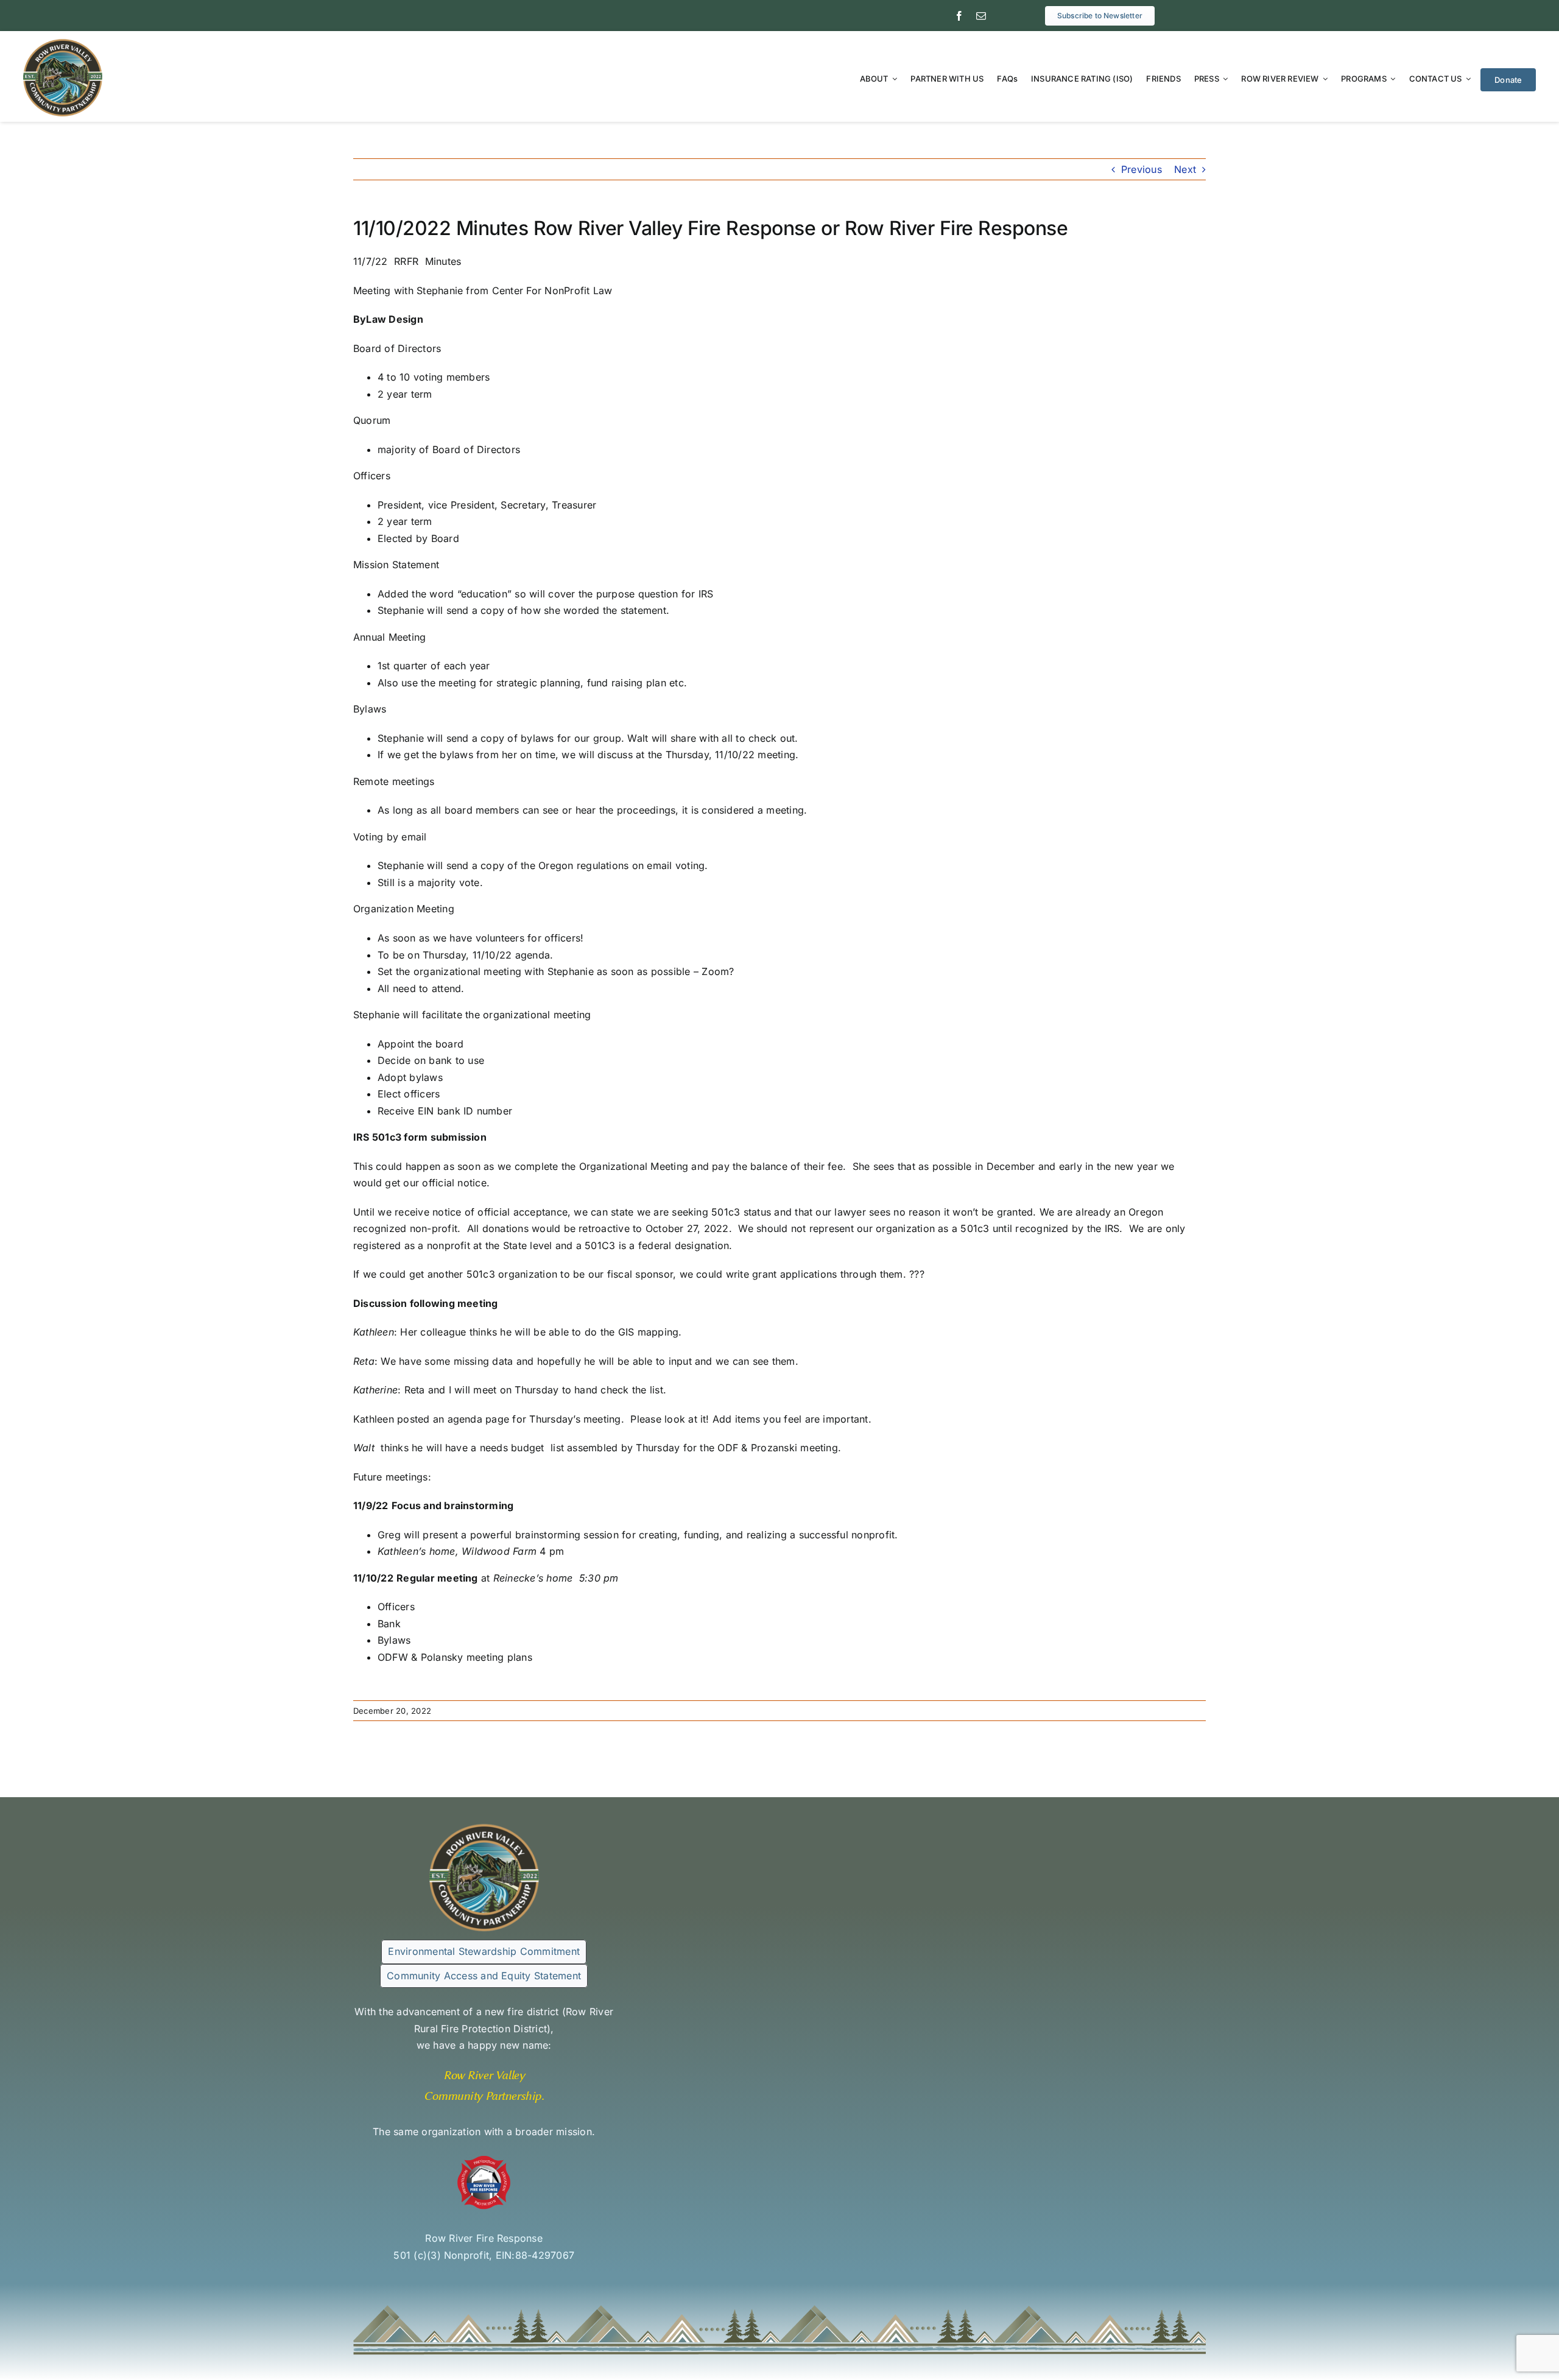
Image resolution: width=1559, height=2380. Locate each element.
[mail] (981, 16)
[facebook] (959, 16)
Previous (1142, 169)
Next (1185, 169)
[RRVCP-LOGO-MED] (63, 42)
